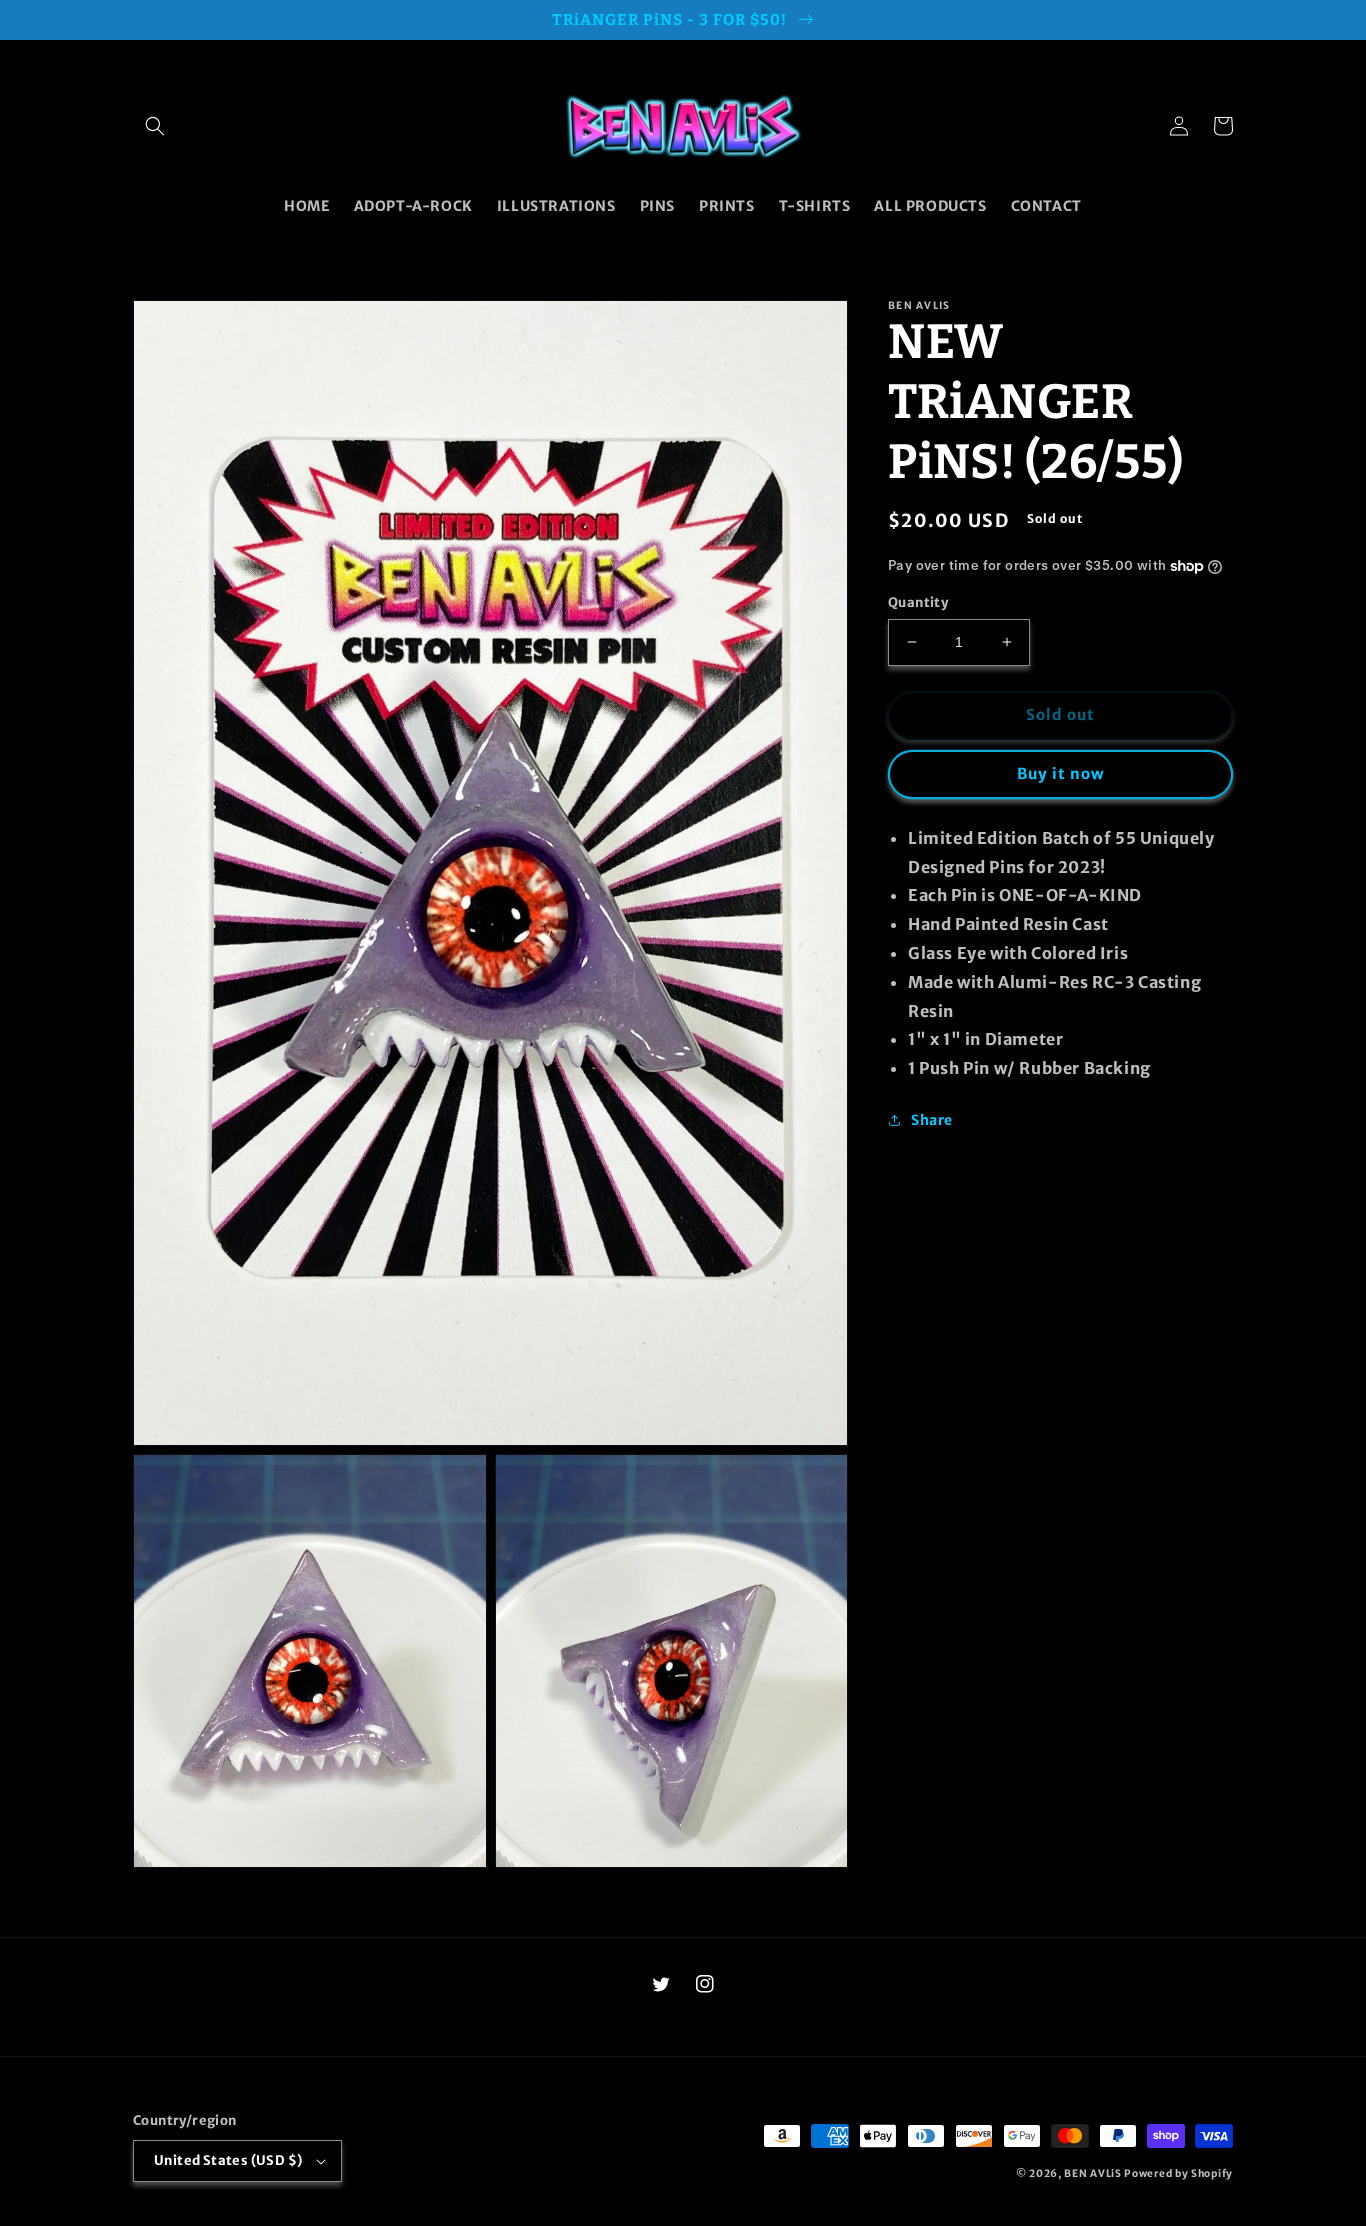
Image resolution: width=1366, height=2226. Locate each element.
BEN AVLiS (1092, 2173)
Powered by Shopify (1178, 2173)
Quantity (918, 602)
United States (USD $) (228, 2160)
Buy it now (1061, 773)
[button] (155, 126)
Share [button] (932, 1120)
